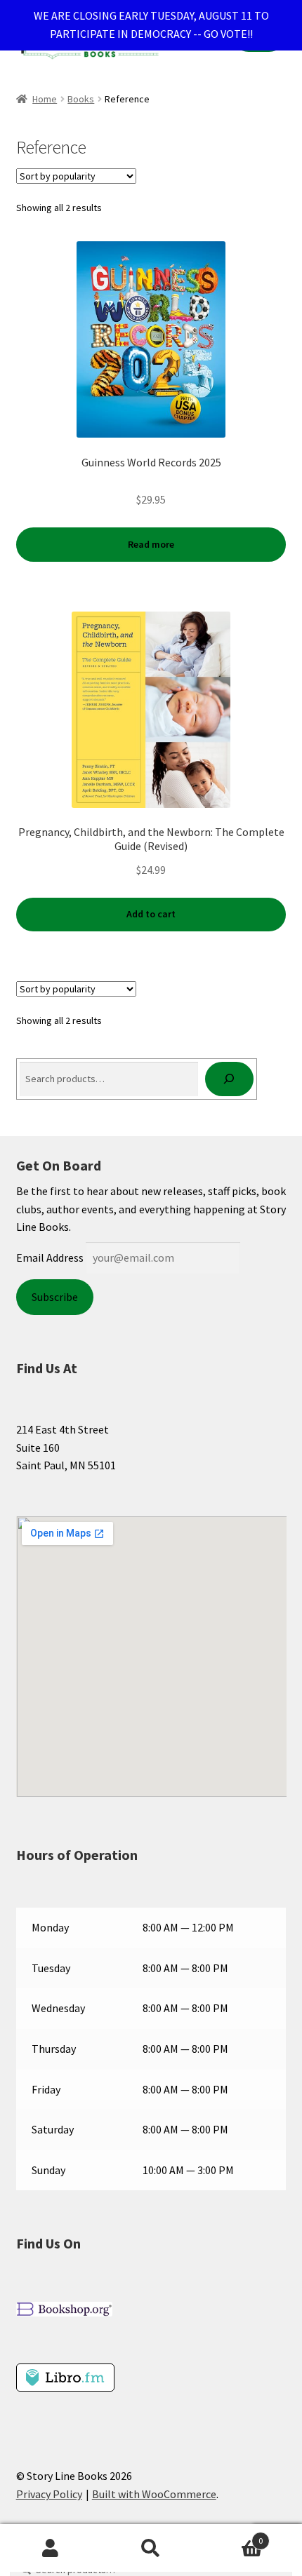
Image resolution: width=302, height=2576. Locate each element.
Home (45, 99)
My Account (50, 2549)
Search (151, 2549)
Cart (232, 2536)
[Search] (229, 1079)
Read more (151, 544)
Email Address (50, 1257)
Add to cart (151, 914)
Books (81, 99)
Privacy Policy (49, 2494)
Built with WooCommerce (154, 2494)
